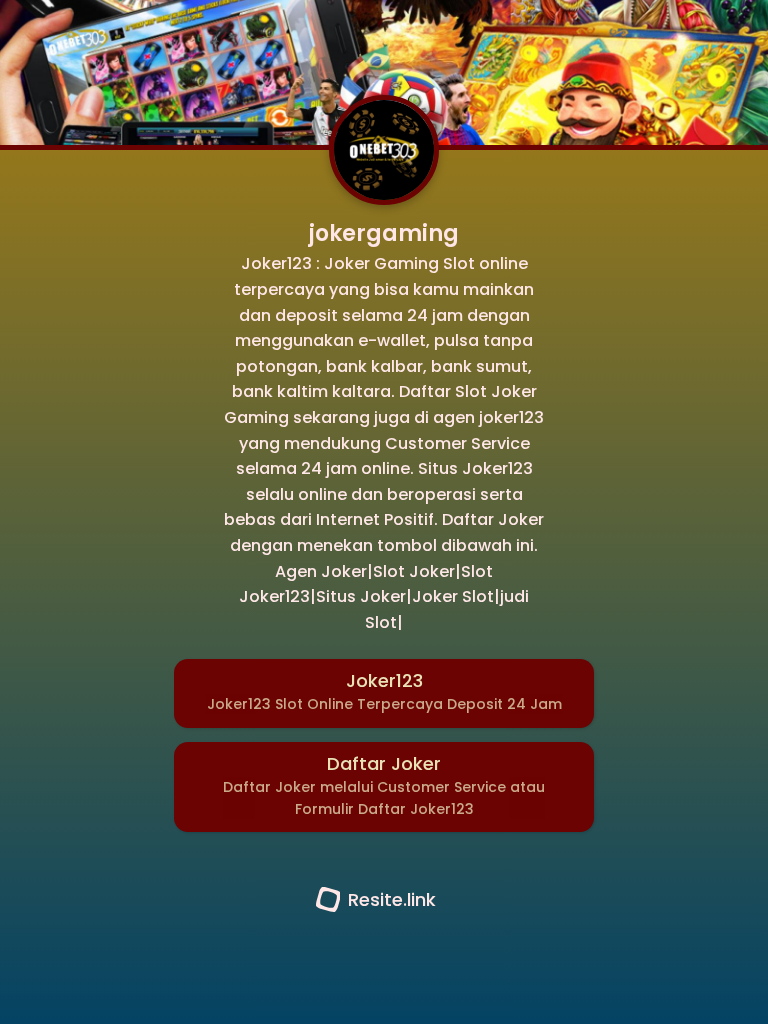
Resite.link (392, 899)
